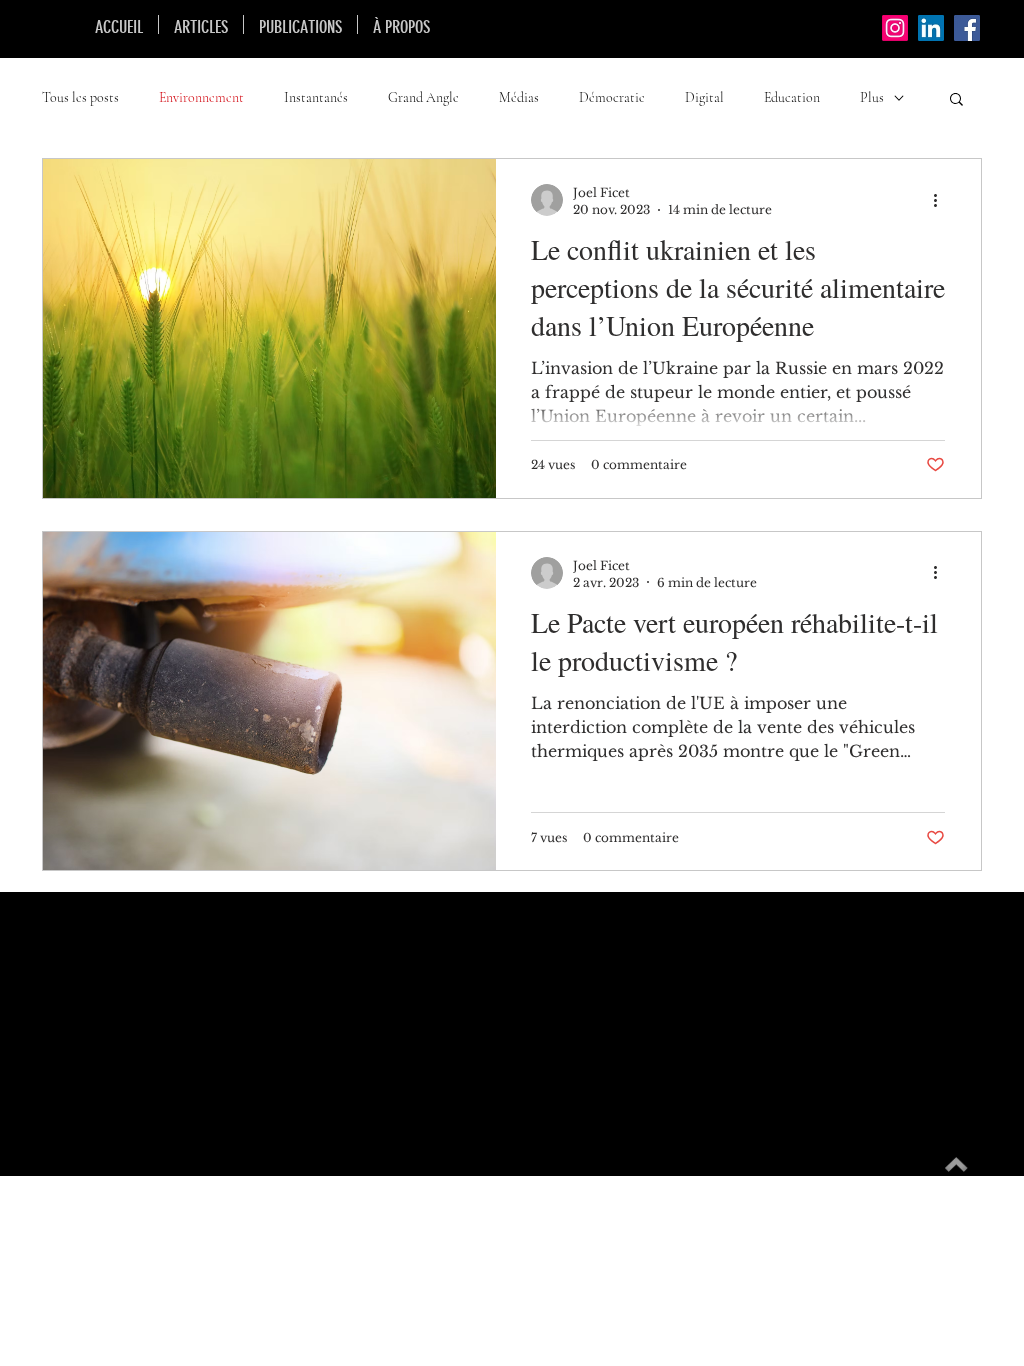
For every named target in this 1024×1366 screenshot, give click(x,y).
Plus (872, 97)
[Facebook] (967, 28)
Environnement (201, 97)
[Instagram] (895, 28)
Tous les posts (80, 97)
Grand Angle (423, 97)
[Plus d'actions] (942, 200)
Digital (704, 97)
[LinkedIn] (931, 28)
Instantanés (316, 97)
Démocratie (612, 97)
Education (792, 97)
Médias (519, 97)
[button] (956, 100)
